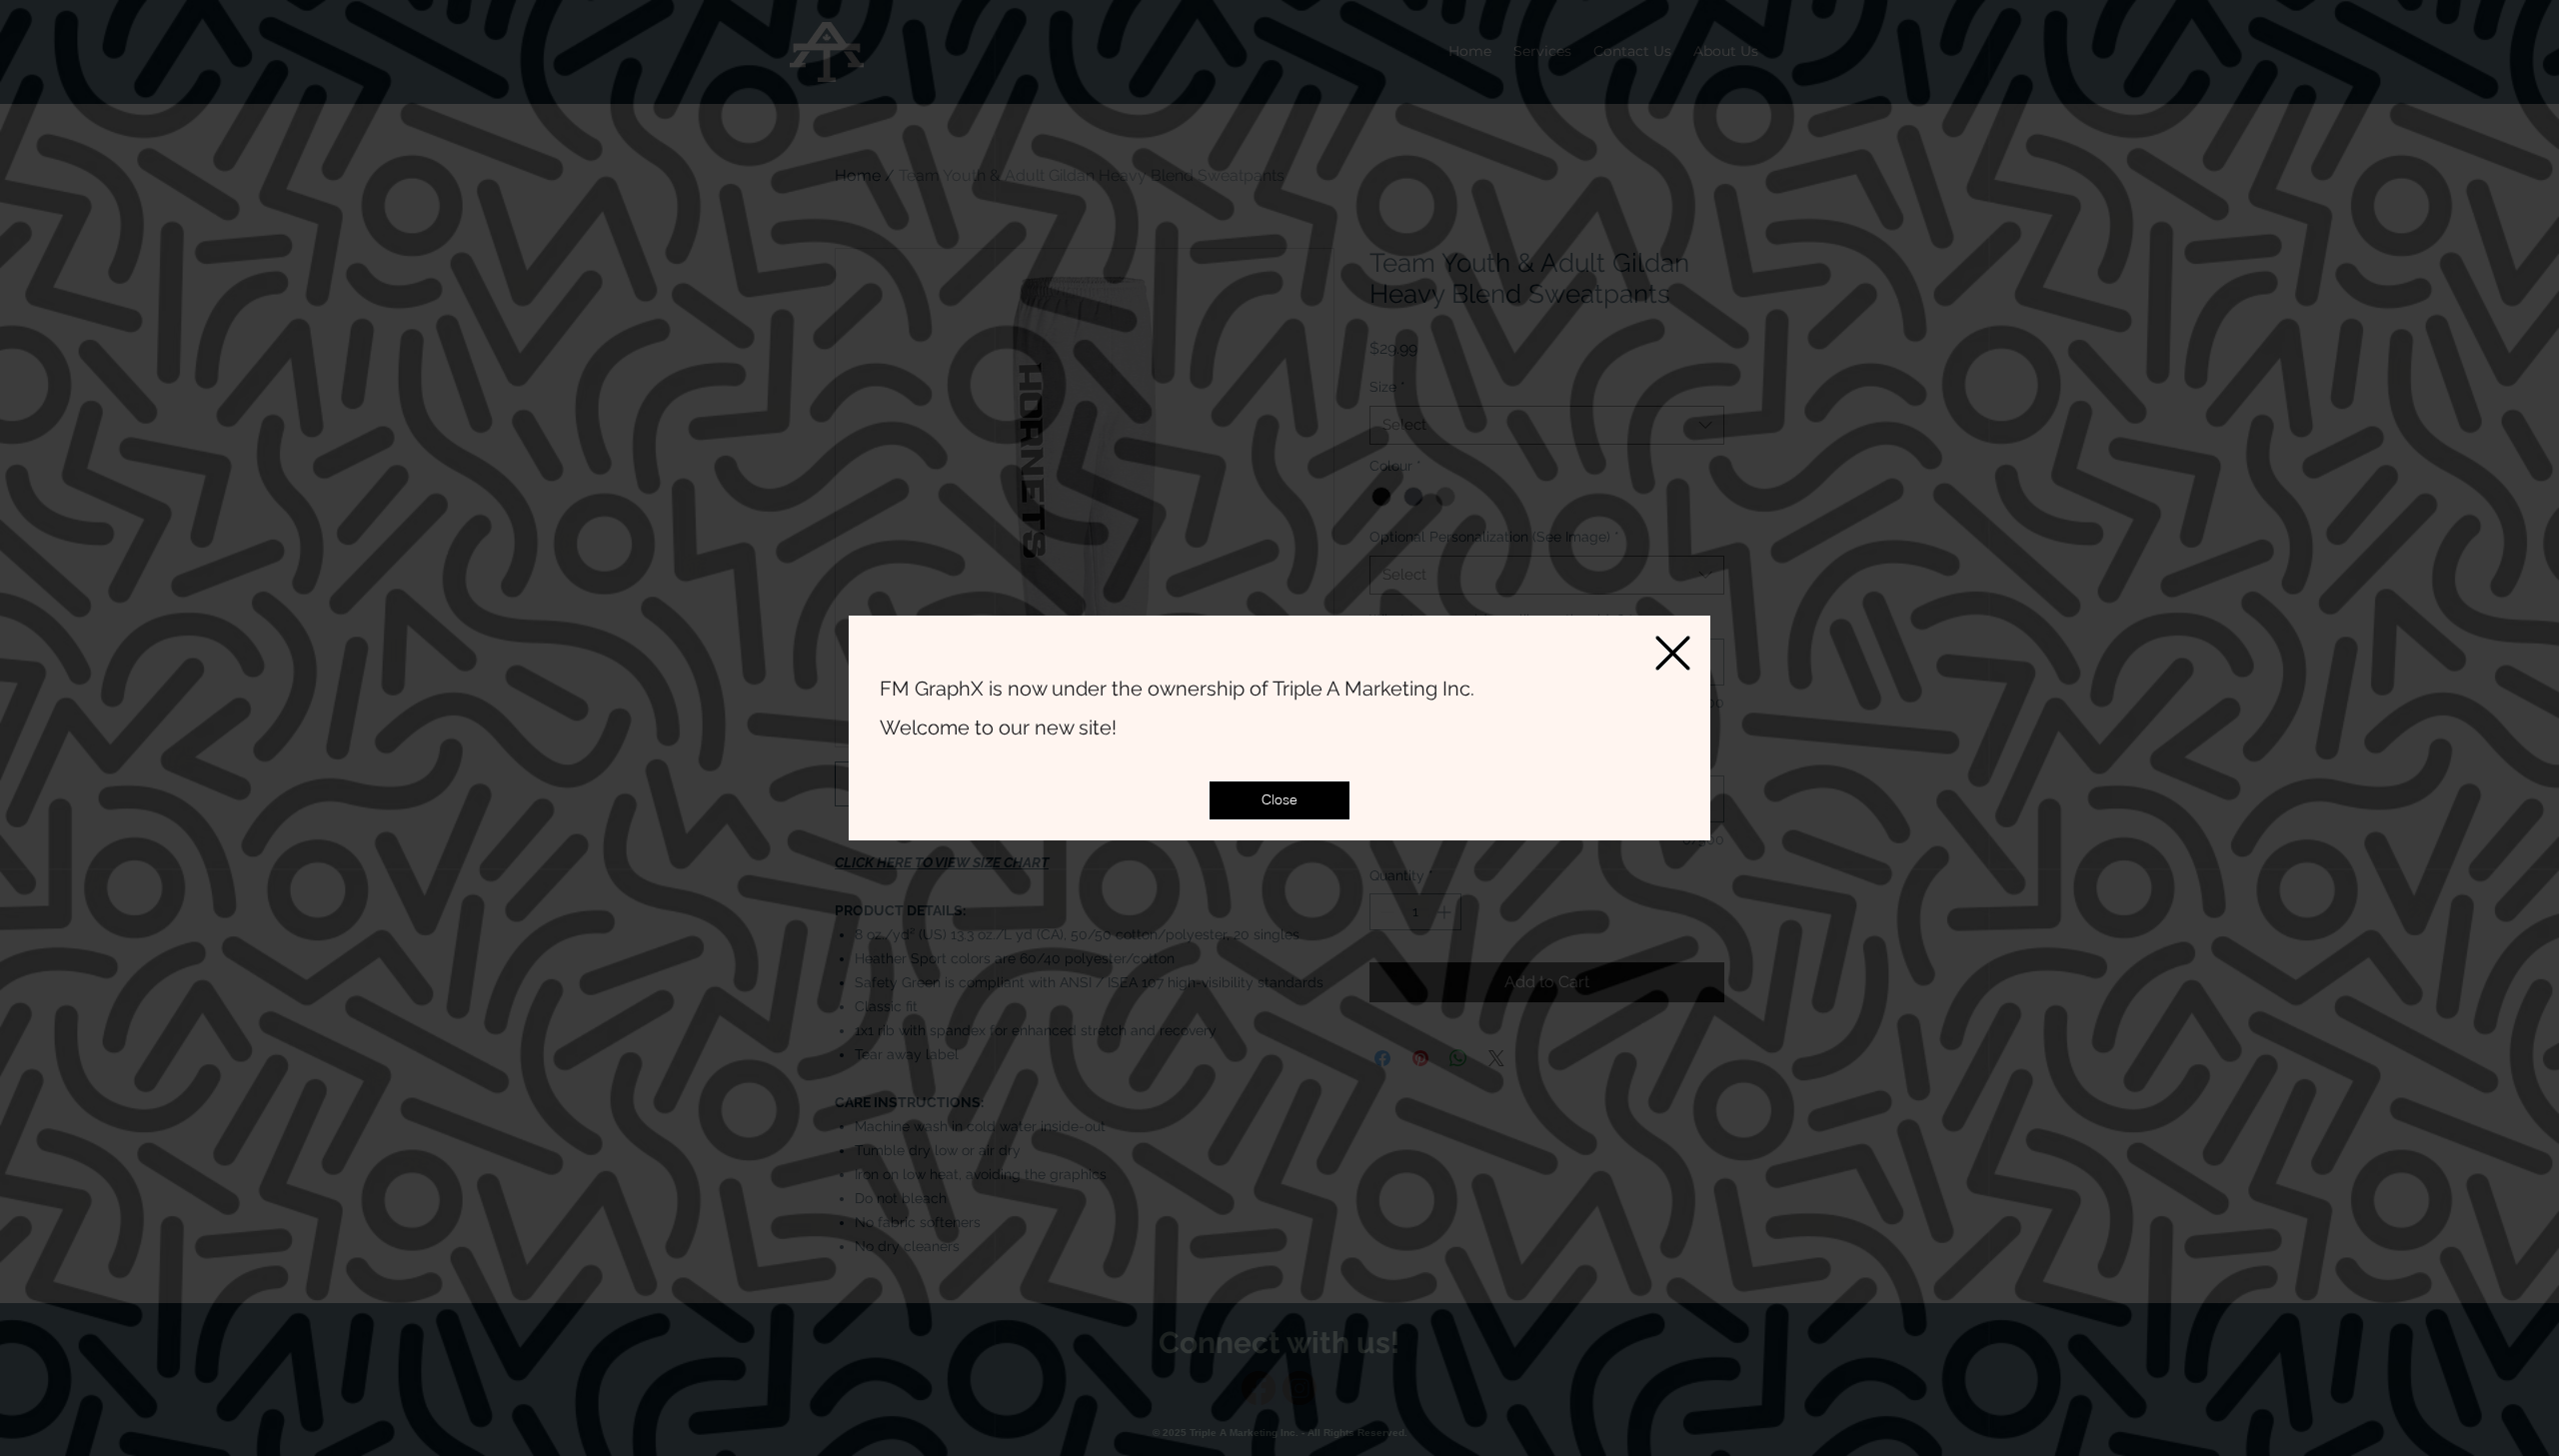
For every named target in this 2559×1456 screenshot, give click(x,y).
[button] (1279, 800)
